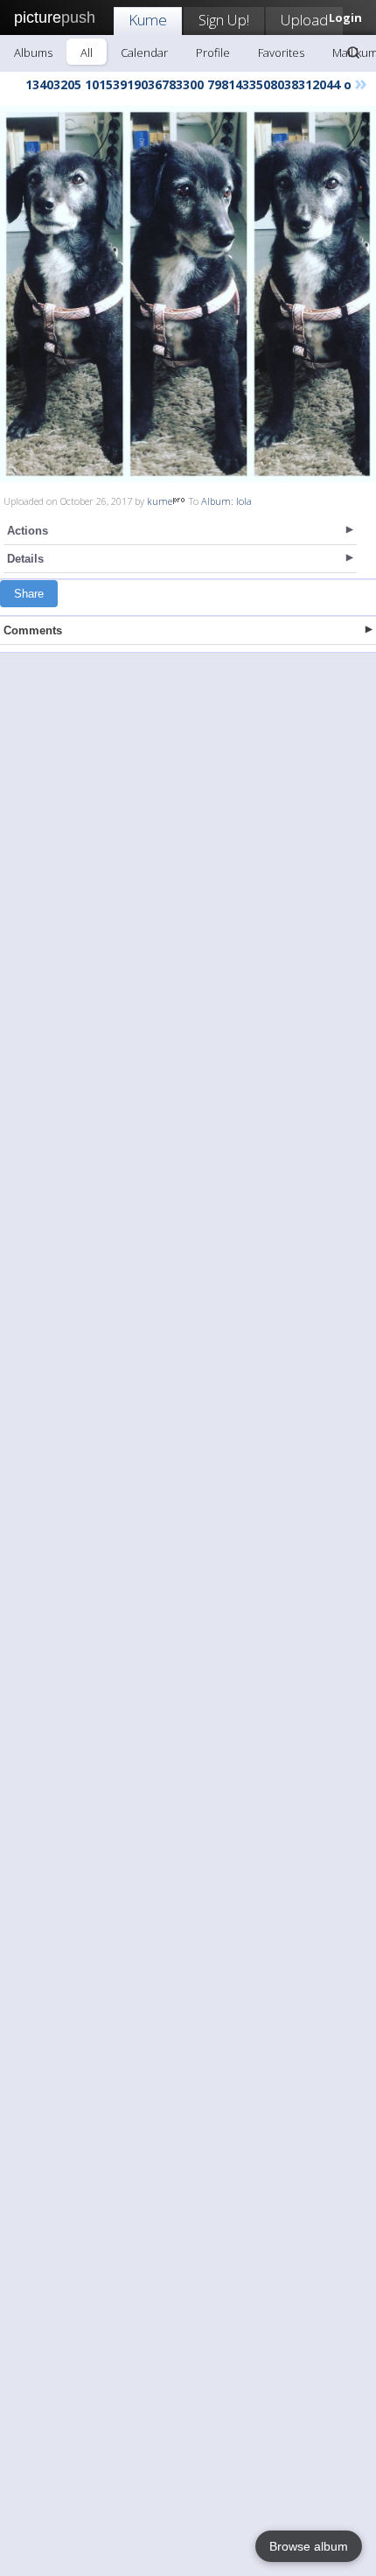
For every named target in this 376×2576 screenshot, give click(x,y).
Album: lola (226, 501)
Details (25, 559)
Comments (33, 630)
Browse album (309, 2546)
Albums (33, 52)
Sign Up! (224, 20)
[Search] (353, 52)
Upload (304, 20)
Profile (213, 52)
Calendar (144, 52)
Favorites (281, 52)
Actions (28, 531)
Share (29, 594)
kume (160, 501)
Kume (148, 20)
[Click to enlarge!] (188, 294)
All (87, 52)
